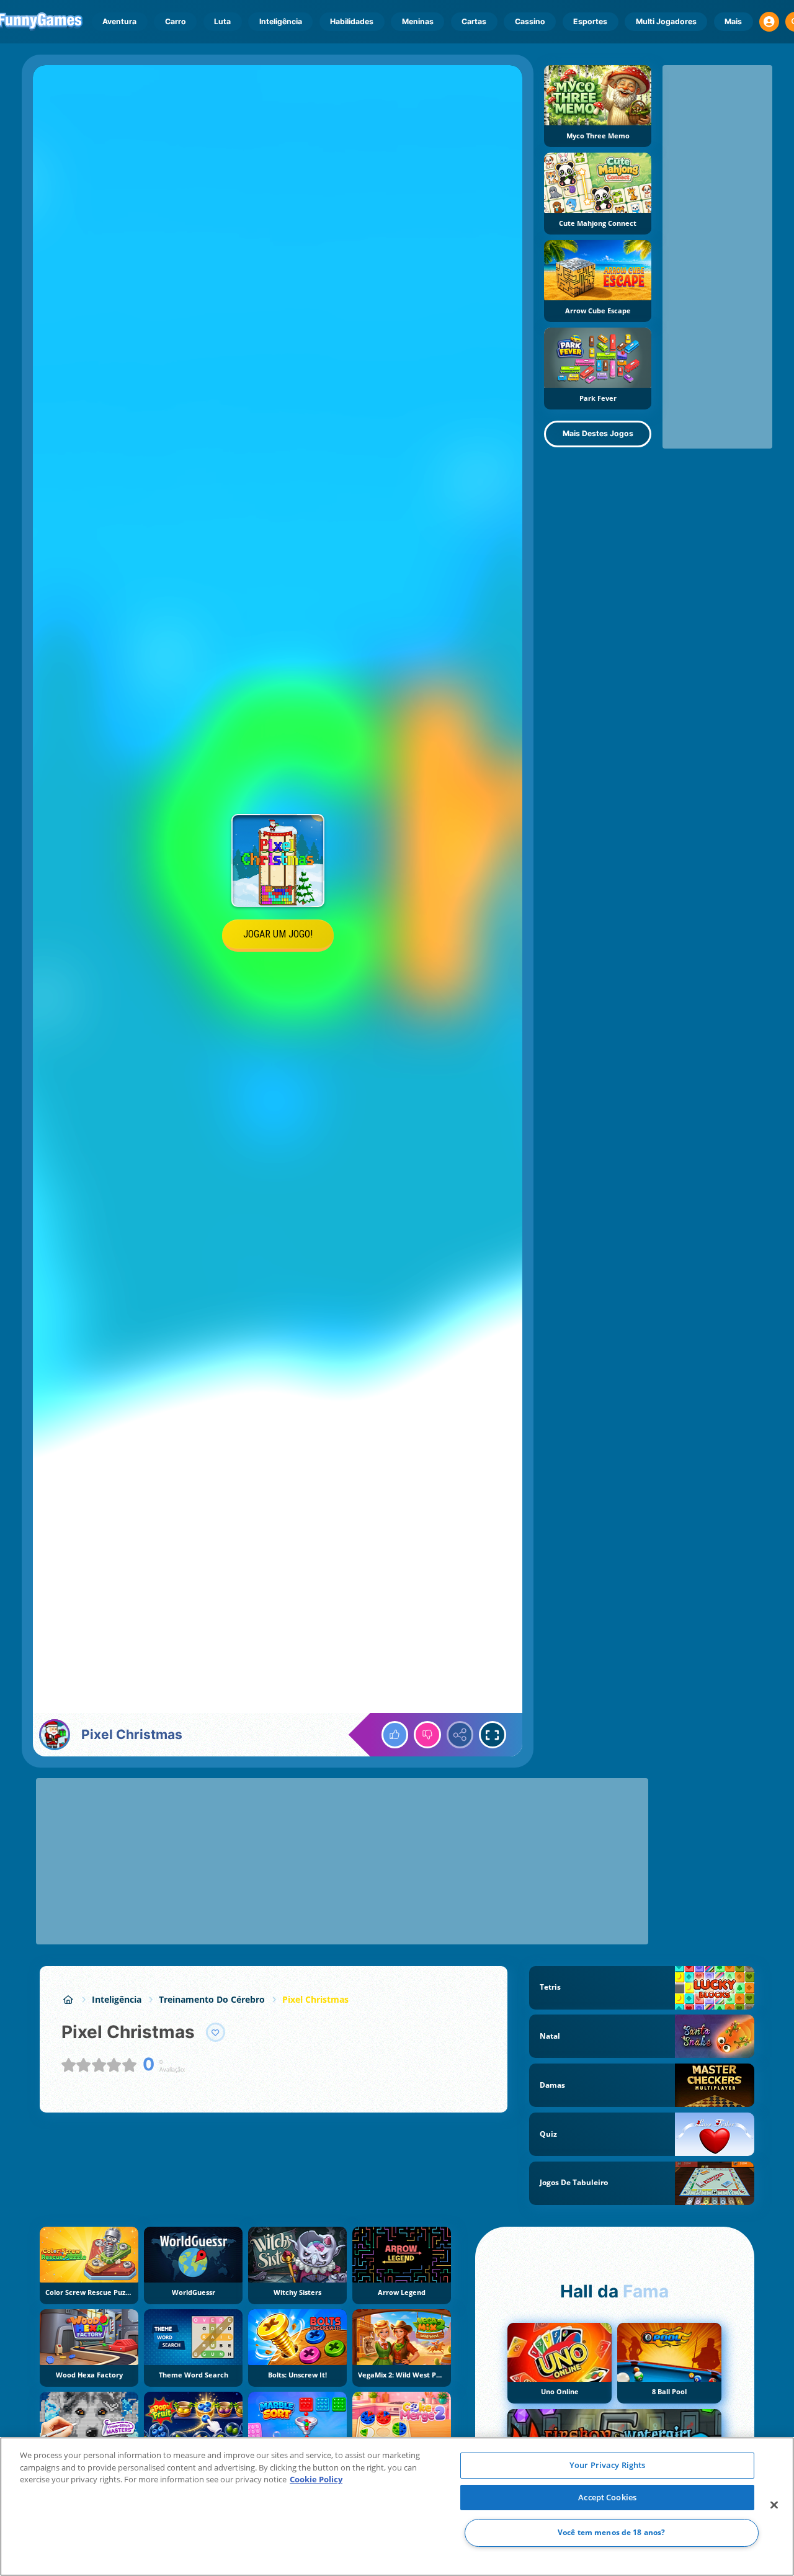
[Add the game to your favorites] (216, 2033)
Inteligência (281, 21)
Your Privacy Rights (607, 2465)
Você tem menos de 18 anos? (611, 2533)
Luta (222, 21)
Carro (176, 21)
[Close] (774, 2505)
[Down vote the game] (427, 1735)
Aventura (119, 21)
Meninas (418, 21)
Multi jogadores (666, 21)
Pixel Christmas (315, 1999)
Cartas (474, 21)
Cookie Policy (316, 2479)
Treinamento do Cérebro (212, 1999)
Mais (733, 21)
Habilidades (352, 21)
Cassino (530, 21)
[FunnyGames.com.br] (68, 1999)
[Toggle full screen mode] (493, 1735)
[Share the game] (460, 1735)
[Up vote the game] (395, 1735)
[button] (769, 22)
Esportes (590, 21)
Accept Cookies (607, 2497)
